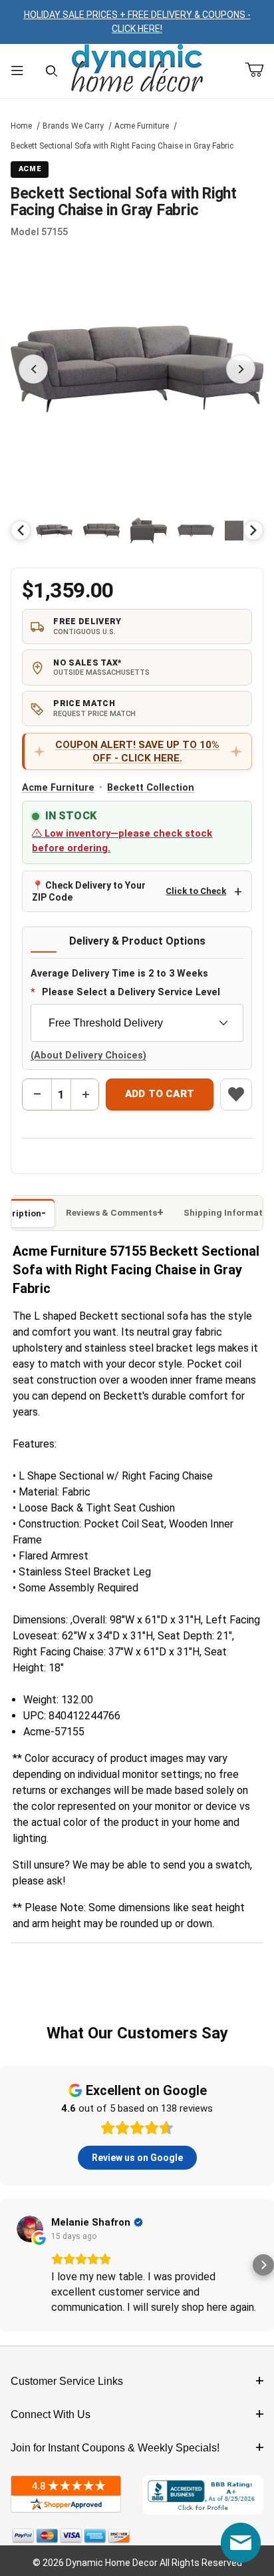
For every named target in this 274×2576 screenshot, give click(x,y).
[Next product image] (241, 369)
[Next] (253, 530)
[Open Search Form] (52, 71)
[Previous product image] (33, 369)
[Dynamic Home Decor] (137, 69)
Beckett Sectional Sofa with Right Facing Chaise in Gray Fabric (122, 146)
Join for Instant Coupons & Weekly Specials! (115, 2448)
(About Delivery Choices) (88, 1056)
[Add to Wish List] (236, 1094)
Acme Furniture (142, 126)
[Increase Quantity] (85, 1094)
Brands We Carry (73, 126)
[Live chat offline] (241, 2543)
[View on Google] (30, 2229)
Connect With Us (51, 2414)
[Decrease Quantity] (37, 1094)
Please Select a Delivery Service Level (131, 992)
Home (21, 126)
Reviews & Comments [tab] (111, 1213)
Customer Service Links (67, 2381)
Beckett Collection (151, 788)
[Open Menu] (17, 71)
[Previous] (21, 530)
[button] (54, 531)
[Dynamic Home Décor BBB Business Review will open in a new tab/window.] (203, 2495)
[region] (137, 530)
